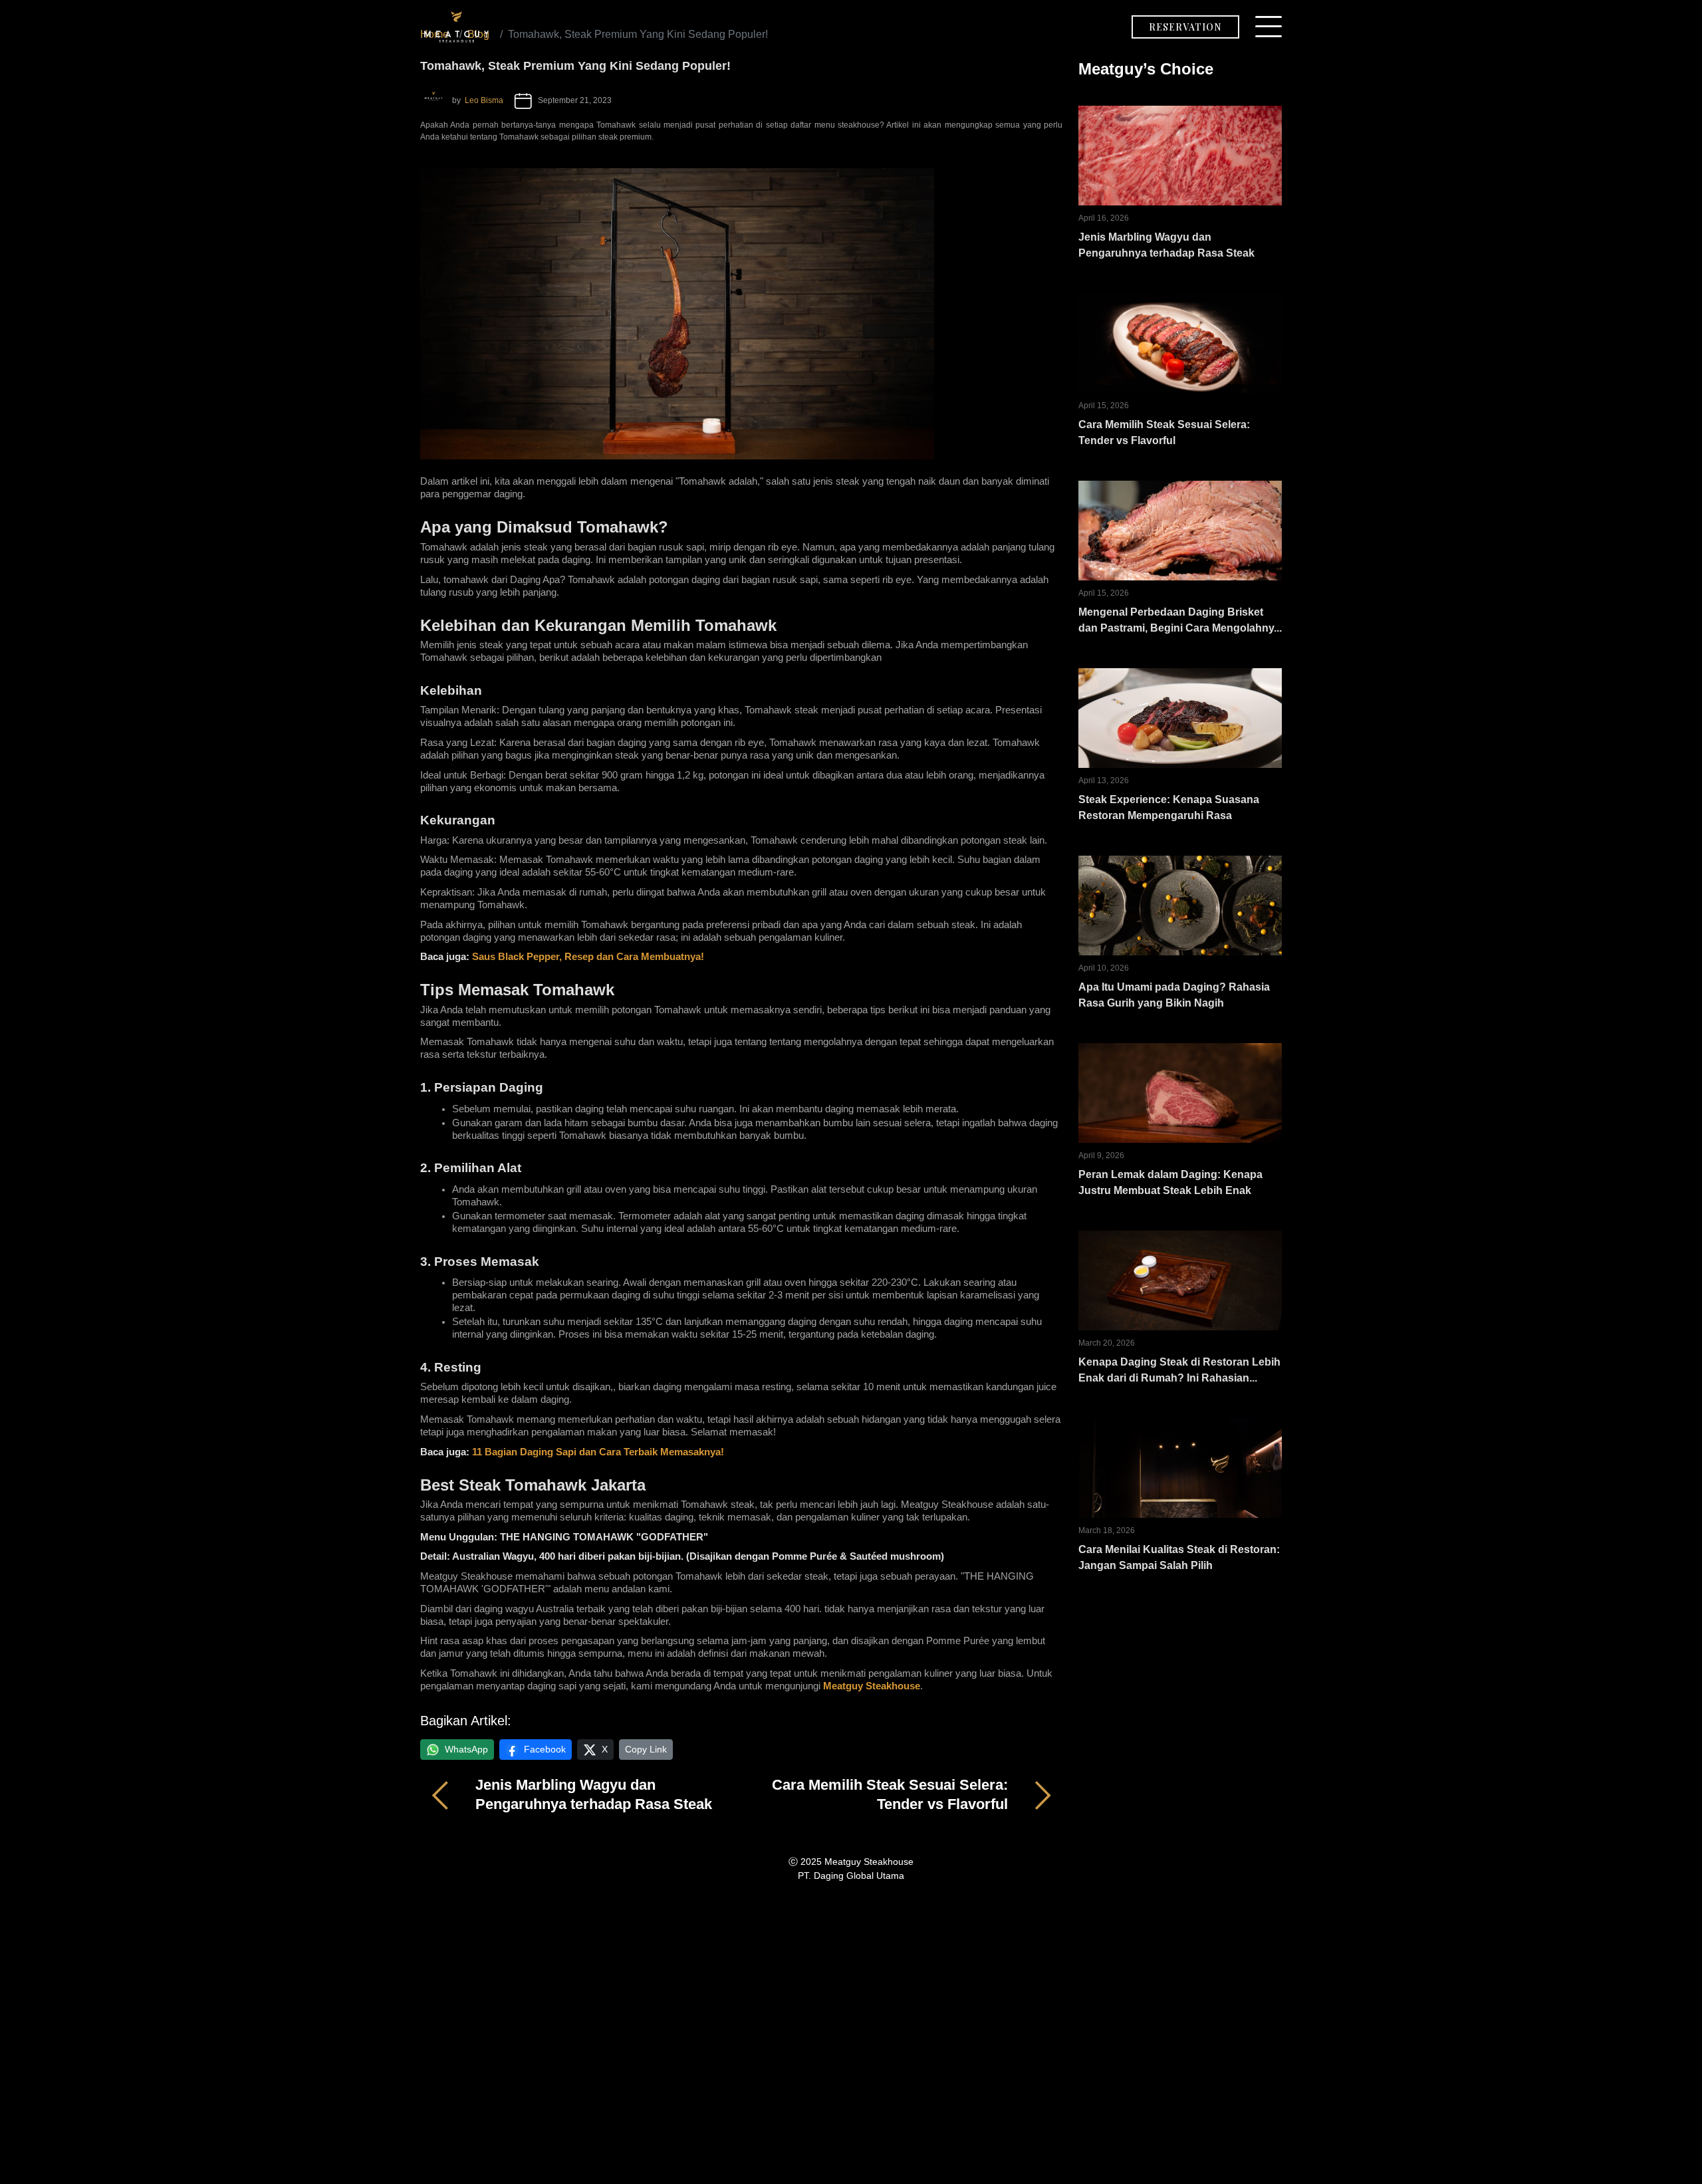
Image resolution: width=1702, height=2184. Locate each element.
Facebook (545, 1749)
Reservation (1185, 27)
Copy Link (646, 1749)
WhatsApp (466, 1749)
